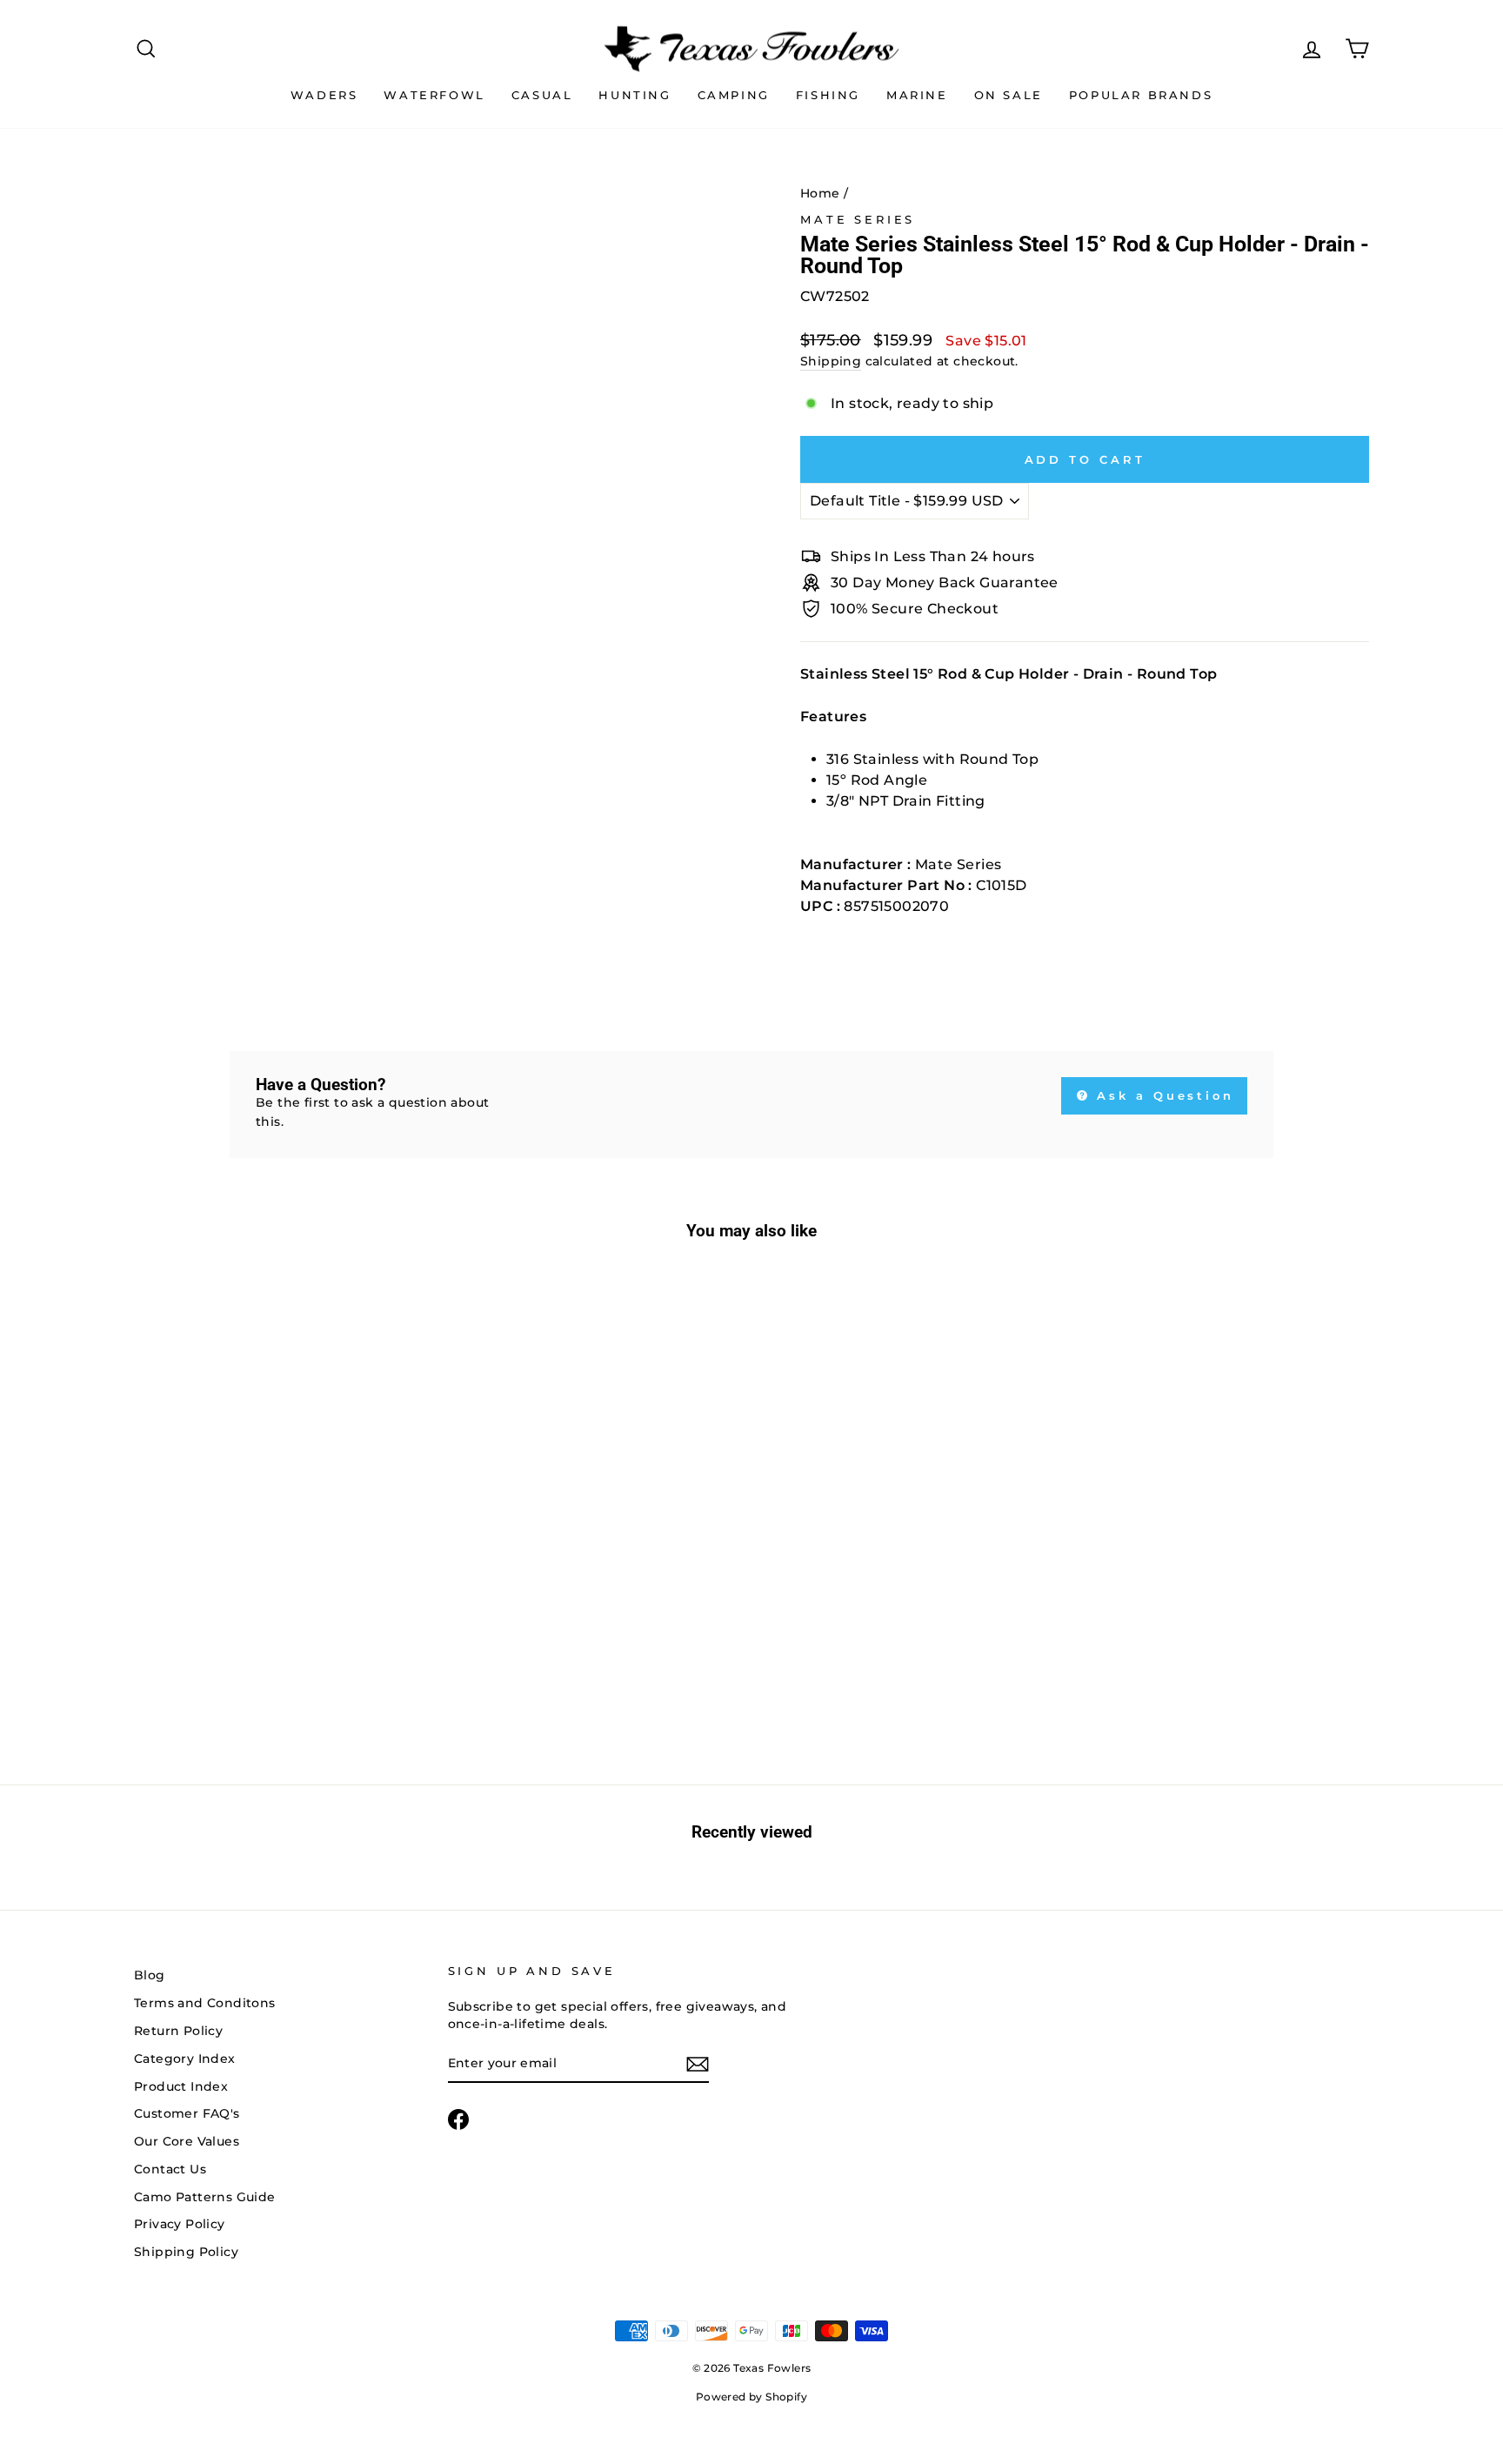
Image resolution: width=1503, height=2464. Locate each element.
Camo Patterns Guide (205, 2197)
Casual (542, 95)
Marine (917, 95)
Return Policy (178, 2031)
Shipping (831, 361)
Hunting (635, 95)
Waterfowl (434, 95)
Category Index (185, 2059)
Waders (324, 95)
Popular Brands (1141, 95)
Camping (734, 95)
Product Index (181, 2086)
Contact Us (170, 2169)
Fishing (828, 95)
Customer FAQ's (187, 2113)
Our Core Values (187, 2141)
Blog (150, 1975)
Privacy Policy (180, 2224)
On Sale (1009, 95)
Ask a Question (1163, 1095)
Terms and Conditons (205, 2003)
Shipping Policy (186, 2252)
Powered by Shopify (751, 2397)
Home (820, 193)
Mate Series (858, 220)
